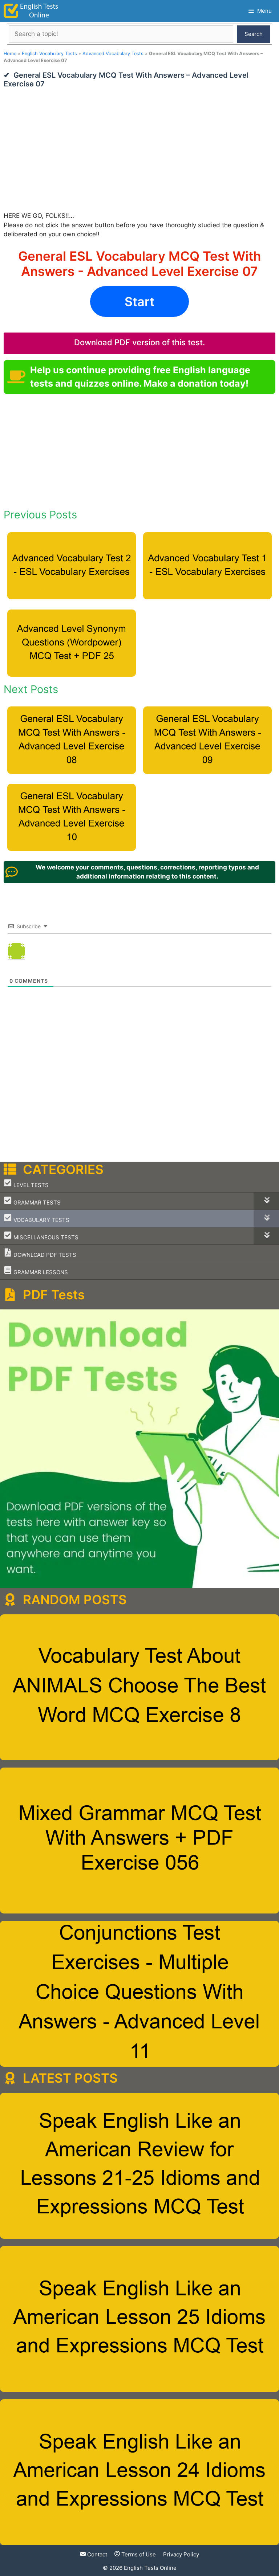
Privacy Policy (181, 2554)
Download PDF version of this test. (139, 342)
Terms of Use (138, 2554)
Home (10, 54)
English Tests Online (150, 2568)
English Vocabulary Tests (49, 54)
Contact (96, 2554)
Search (254, 34)
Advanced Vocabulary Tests (113, 54)
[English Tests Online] (31, 11)
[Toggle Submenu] (266, 1201)
